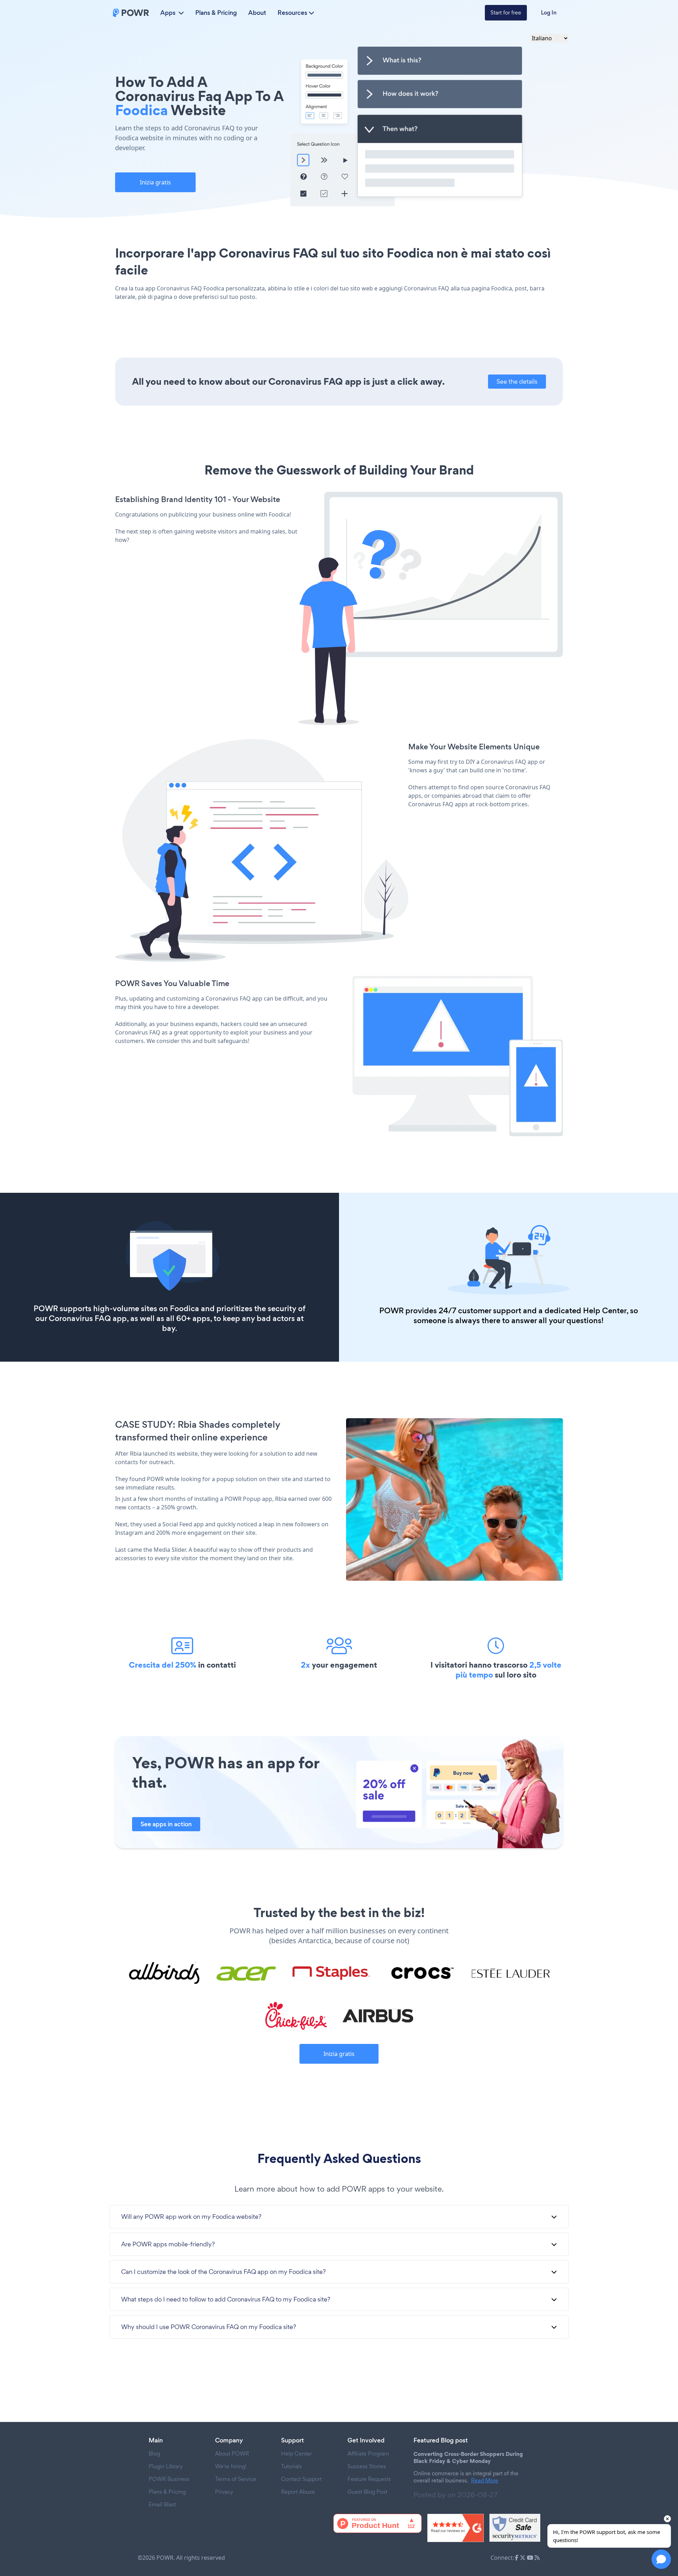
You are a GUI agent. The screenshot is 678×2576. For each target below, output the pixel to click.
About (257, 13)
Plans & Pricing (216, 13)
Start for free (506, 13)
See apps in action (166, 1824)
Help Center (605, 1311)
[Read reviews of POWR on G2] (456, 2528)
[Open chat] (661, 2559)
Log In (549, 13)
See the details (517, 381)
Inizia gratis (155, 182)
